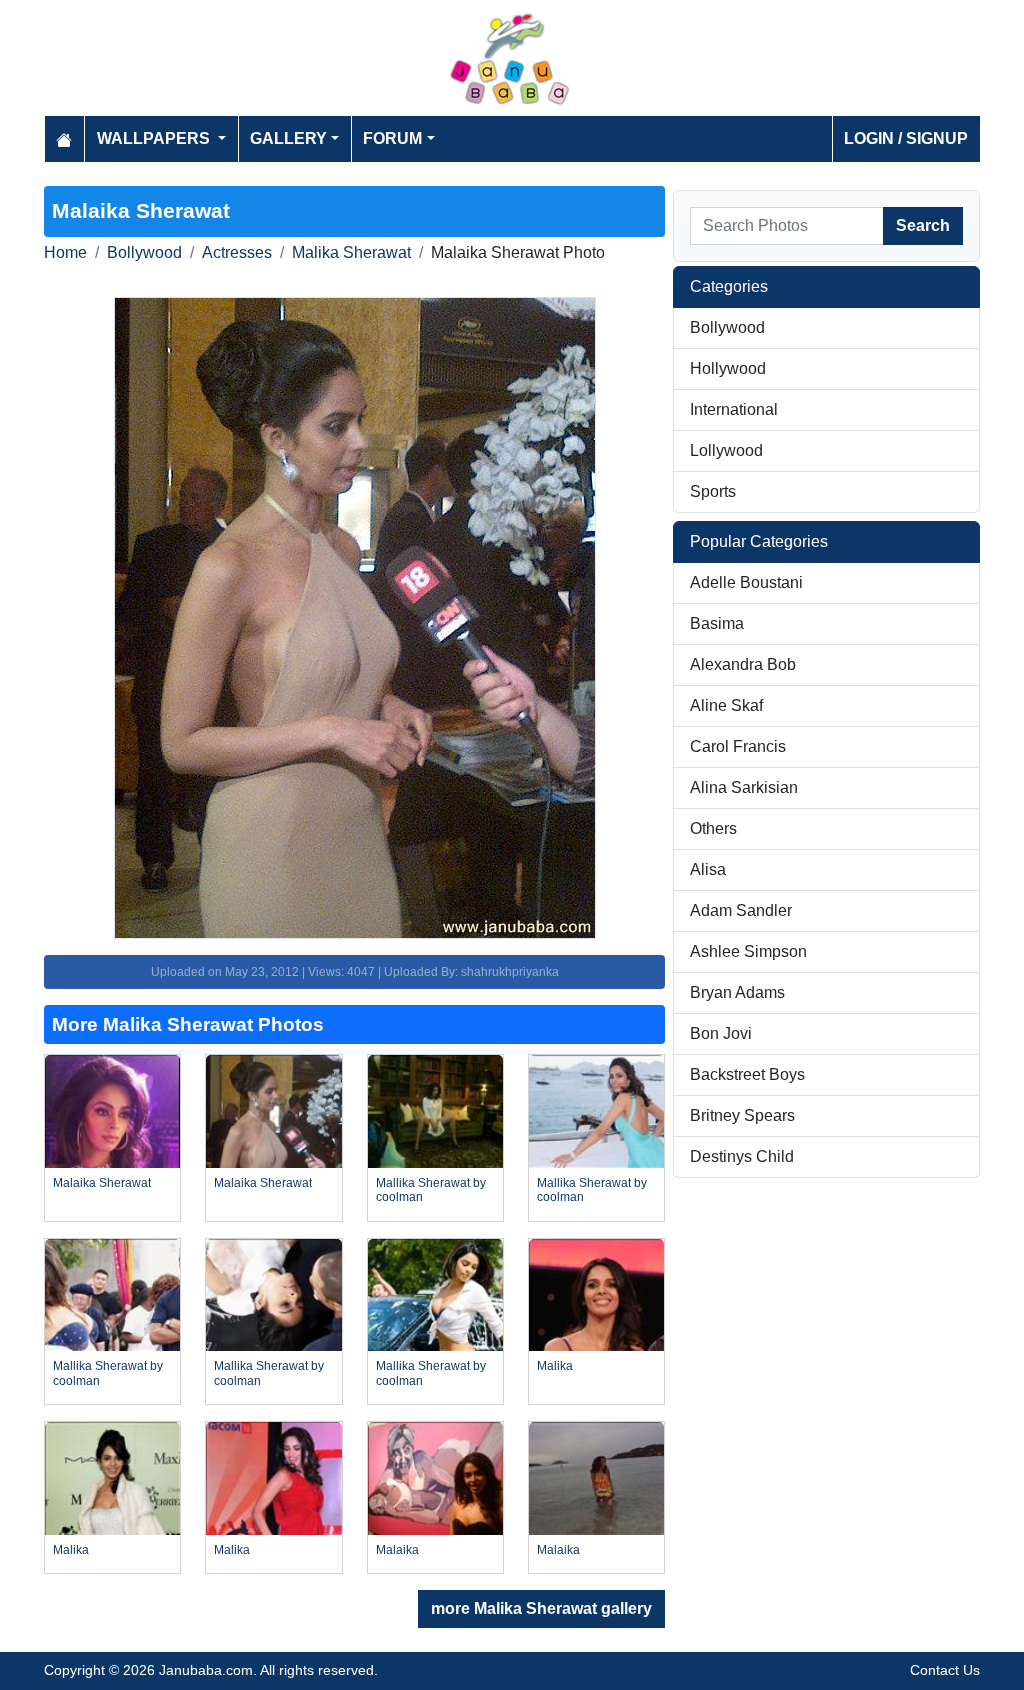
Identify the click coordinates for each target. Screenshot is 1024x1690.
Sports (713, 491)
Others (713, 828)
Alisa (708, 869)
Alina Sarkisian (744, 787)
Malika (555, 1366)
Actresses (237, 252)
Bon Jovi (721, 1033)
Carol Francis (738, 746)
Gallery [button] (288, 138)
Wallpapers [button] (155, 138)
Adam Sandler (741, 910)
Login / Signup (906, 138)
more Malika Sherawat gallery (541, 1608)
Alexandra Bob (743, 664)
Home (65, 252)
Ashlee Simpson (748, 951)
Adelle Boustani (746, 582)
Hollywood (728, 368)
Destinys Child (742, 1156)
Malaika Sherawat (102, 1183)
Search (923, 225)
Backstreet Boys (747, 1074)
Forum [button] (392, 138)
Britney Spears (742, 1115)
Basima (717, 623)
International (734, 409)
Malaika (397, 1550)
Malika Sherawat (351, 252)
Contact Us (945, 1670)
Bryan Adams (737, 992)
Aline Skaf (726, 705)
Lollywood (726, 450)
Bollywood (144, 252)
